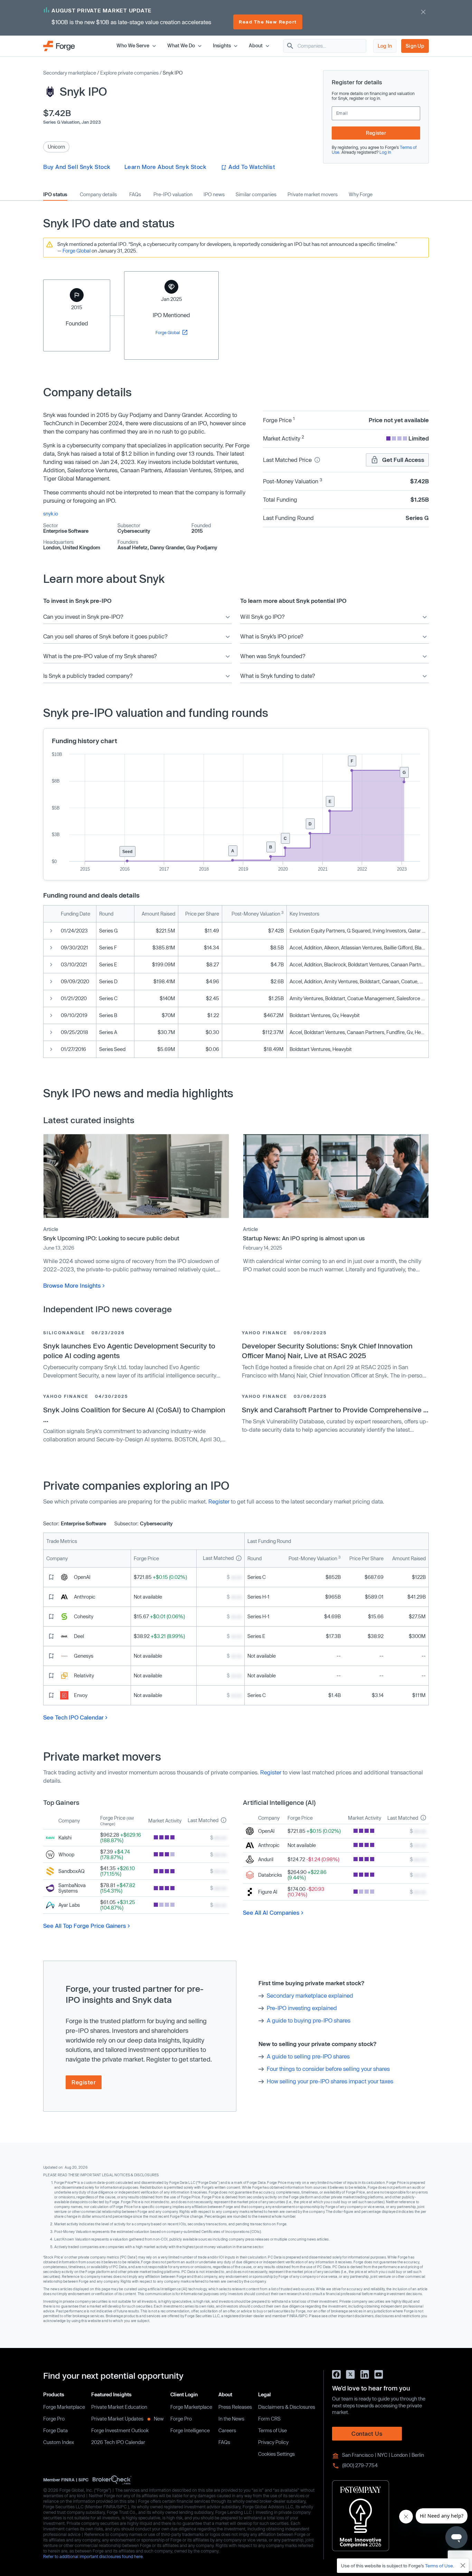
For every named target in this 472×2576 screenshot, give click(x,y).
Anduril (266, 1859)
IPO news (214, 195)
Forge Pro (54, 2419)
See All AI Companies (271, 1912)
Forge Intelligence (190, 2430)
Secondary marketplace (70, 73)
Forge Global (77, 251)
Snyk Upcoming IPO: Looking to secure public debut (111, 1238)
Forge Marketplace (64, 2407)
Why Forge (361, 195)
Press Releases (235, 2407)
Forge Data (55, 2430)
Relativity (84, 1675)
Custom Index (59, 2442)
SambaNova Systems (72, 1888)
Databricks (270, 1875)
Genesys (84, 1656)
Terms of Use (272, 2430)
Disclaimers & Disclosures (287, 2407)
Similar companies (256, 195)
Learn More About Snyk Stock (166, 167)
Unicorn (56, 147)
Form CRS (269, 2419)
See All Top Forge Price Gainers (85, 1926)
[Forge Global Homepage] (59, 45)
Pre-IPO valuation (173, 195)
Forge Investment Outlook (120, 2430)
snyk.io (51, 514)
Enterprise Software (66, 531)
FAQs (135, 195)
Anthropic (85, 1597)
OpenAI (82, 1577)
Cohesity (84, 1616)
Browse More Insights (72, 1285)
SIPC (83, 2480)
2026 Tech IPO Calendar (118, 2442)
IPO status (55, 195)
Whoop (66, 1854)
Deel (79, 1636)
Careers (227, 2430)
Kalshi (65, 1838)
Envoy (81, 1695)
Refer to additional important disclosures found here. (93, 2556)
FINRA (68, 2480)
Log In (385, 46)
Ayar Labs (69, 1905)
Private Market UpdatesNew (128, 2419)
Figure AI (268, 1892)
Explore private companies (129, 73)
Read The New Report (268, 22)
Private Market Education (119, 2407)
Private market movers (313, 195)
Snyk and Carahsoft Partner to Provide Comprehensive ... (335, 1410)
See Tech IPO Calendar (73, 1717)
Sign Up (415, 46)
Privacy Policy (273, 2442)
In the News (231, 2419)
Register (376, 133)
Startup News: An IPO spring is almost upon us (304, 1238)
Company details (98, 195)
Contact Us (367, 2433)
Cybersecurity (134, 531)
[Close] (463, 2566)
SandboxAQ (72, 1871)
